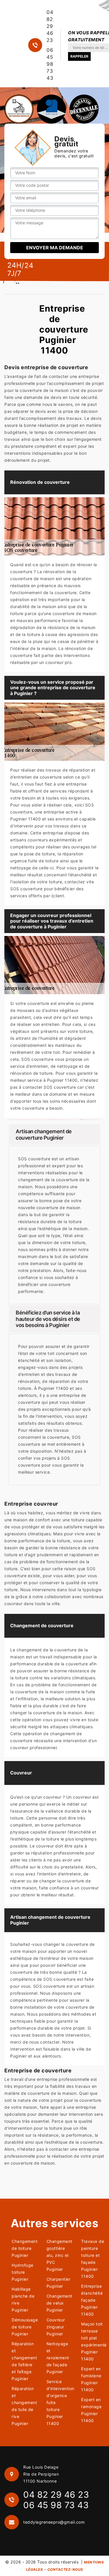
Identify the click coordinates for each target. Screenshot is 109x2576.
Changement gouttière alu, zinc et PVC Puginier (58, 2255)
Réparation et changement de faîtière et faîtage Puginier (23, 2361)
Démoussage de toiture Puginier (23, 2327)
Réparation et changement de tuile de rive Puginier (23, 2406)
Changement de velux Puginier (58, 2303)
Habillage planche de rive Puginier (23, 2299)
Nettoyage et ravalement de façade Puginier (58, 2358)
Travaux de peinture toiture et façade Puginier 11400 (93, 2259)
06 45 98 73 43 (50, 64)
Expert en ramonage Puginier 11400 (91, 2410)
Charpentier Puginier (58, 2283)
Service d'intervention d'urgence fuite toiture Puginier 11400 (58, 2402)
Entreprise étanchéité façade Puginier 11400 (92, 2300)
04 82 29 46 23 (50, 26)
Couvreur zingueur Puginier (56, 2327)
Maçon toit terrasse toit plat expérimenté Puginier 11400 (93, 2341)
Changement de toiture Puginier (23, 2248)
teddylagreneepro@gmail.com (54, 2522)
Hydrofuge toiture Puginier (23, 2272)
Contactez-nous (65, 2569)
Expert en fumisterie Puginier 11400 (91, 2379)
